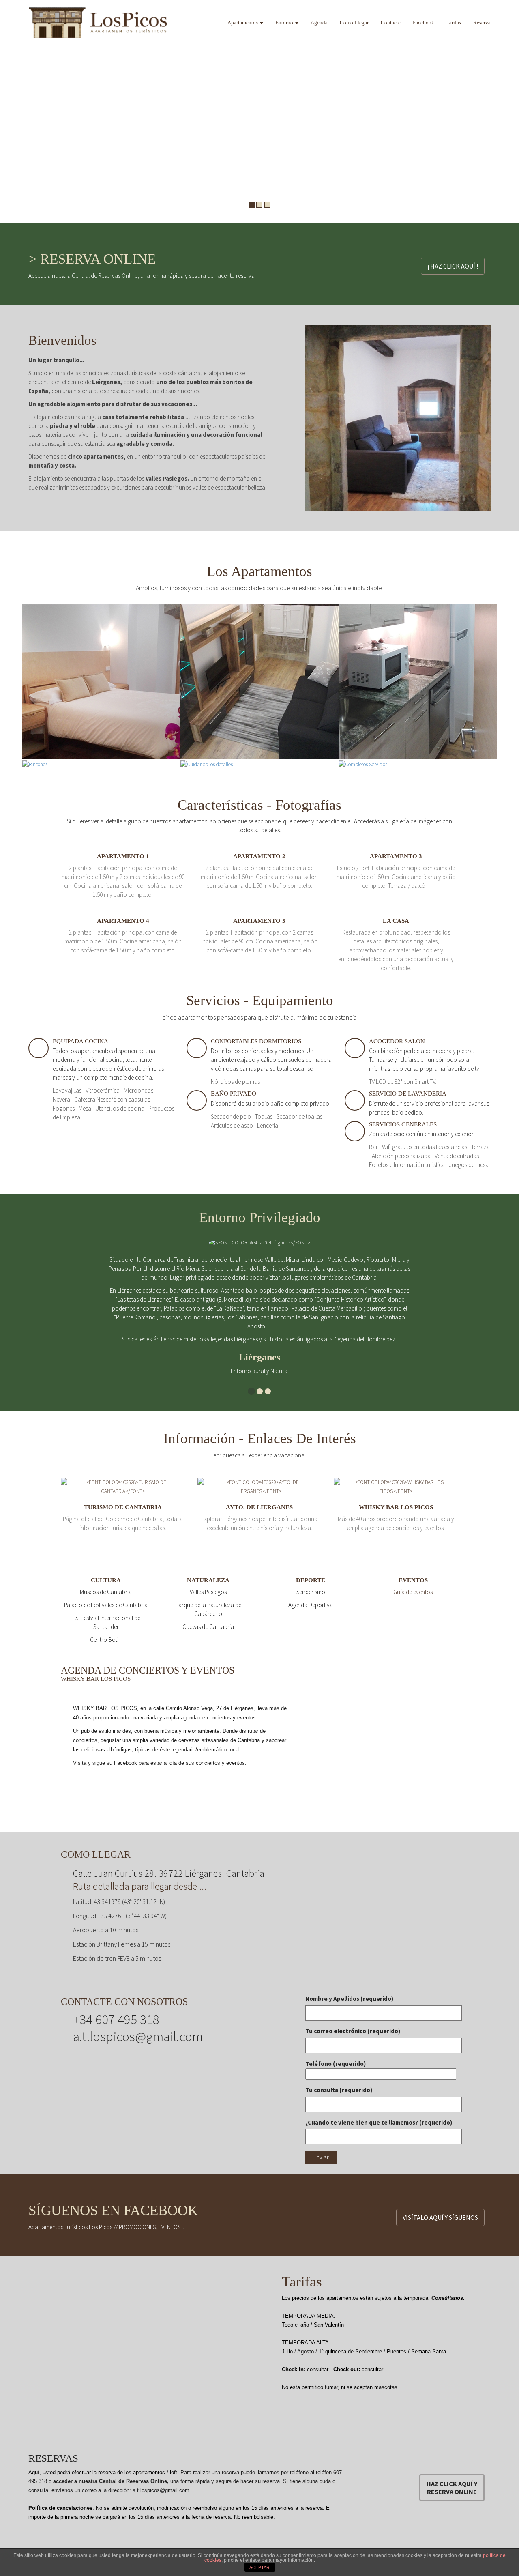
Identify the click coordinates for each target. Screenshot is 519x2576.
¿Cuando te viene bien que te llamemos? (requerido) (379, 2122)
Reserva (482, 23)
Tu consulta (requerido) (339, 2090)
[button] (9, 112)
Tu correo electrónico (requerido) (353, 2031)
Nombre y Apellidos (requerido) (349, 1999)
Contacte (391, 23)
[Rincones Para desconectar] (35, 764)
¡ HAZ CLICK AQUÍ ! (453, 266)
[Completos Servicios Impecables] (363, 764)
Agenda (319, 23)
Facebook (424, 23)
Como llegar (354, 23)
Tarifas (454, 23)
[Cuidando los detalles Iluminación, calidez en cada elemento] (207, 764)
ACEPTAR (259, 2567)
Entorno (285, 23)
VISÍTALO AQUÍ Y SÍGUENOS (440, 2217)
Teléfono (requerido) (336, 2064)
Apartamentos (243, 23)
